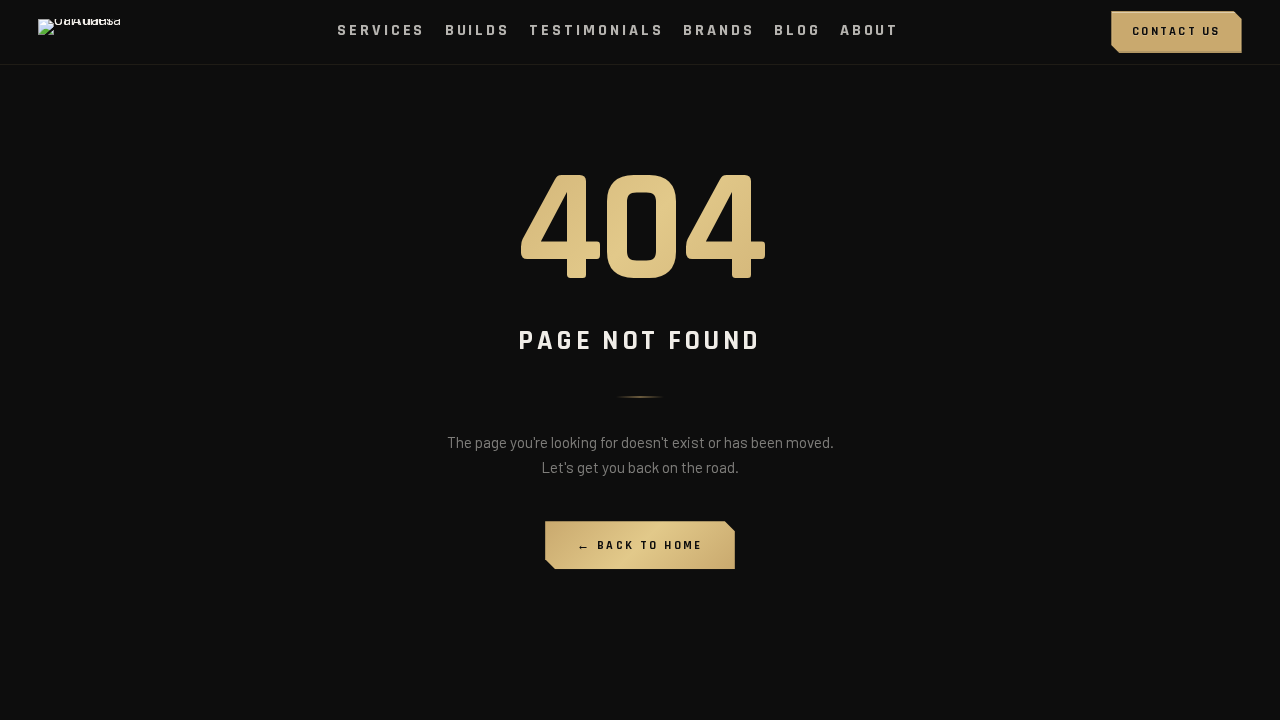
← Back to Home (640, 545)
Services (381, 30)
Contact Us (1176, 31)
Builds (478, 30)
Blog (797, 30)
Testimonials (596, 30)
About (870, 30)
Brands (719, 30)
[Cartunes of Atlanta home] (81, 32)
